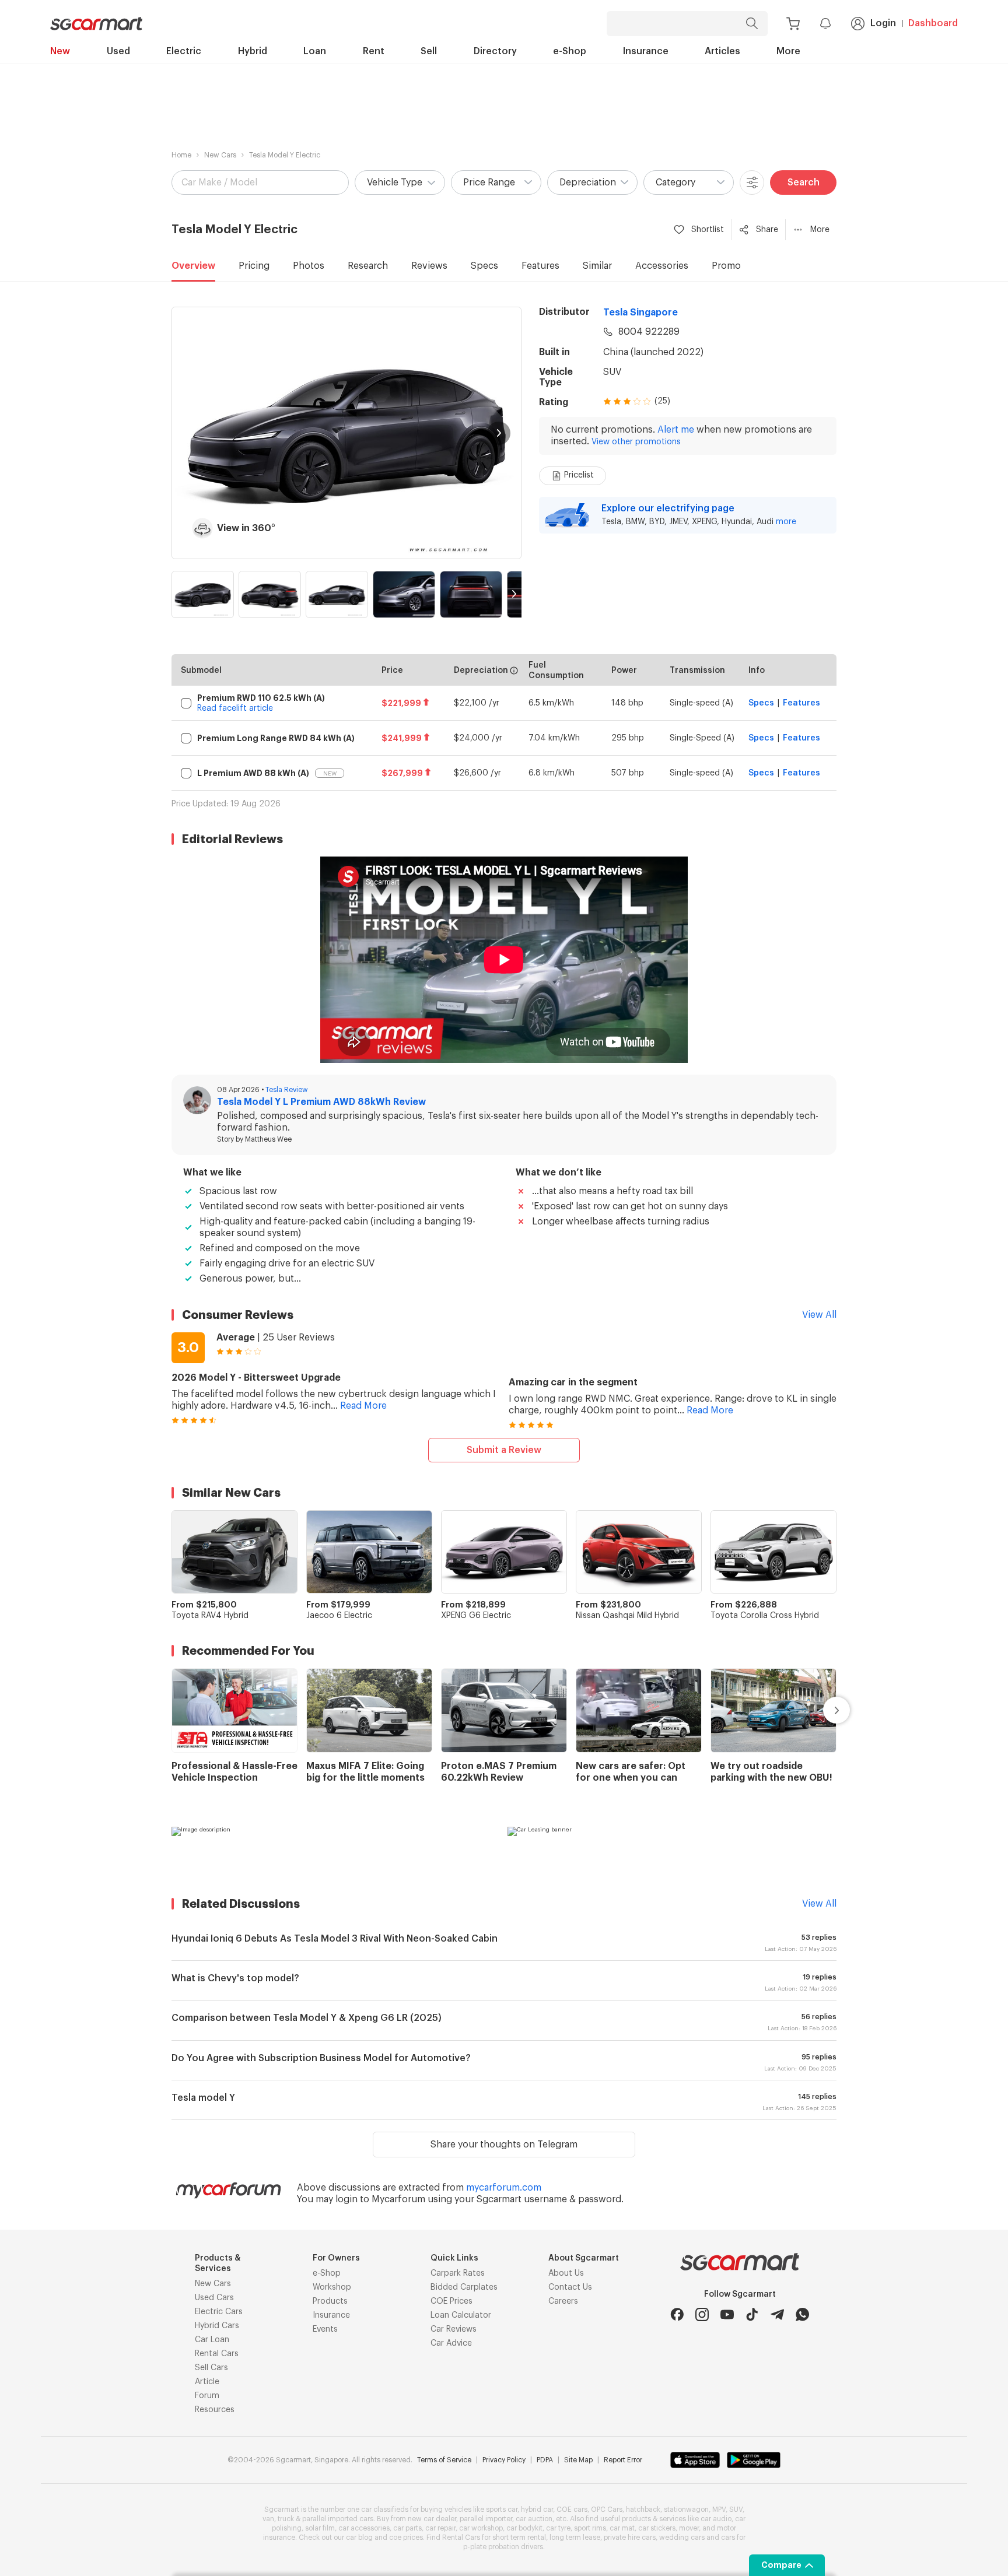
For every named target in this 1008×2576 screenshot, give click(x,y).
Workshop (332, 2287)
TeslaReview (287, 1090)
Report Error (623, 2460)
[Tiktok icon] (752, 2314)
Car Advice (451, 2343)
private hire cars (630, 2538)
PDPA (545, 2460)
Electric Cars (219, 2312)
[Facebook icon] (677, 2314)
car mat (622, 2528)
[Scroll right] (823, 1710)
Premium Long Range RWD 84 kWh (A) (276, 738)
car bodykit (524, 2528)
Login (883, 23)
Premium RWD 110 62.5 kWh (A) (261, 698)
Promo (726, 266)
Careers (563, 2301)
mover (689, 2528)
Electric (184, 51)
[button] (400, 183)
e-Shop (570, 51)
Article (207, 2382)
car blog (359, 2538)
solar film (320, 2528)
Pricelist (579, 475)
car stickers (657, 2528)
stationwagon (686, 2510)
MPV (719, 2510)
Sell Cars (211, 2368)
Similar (597, 266)
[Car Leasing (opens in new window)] (672, 1850)
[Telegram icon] (777, 2314)
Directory (495, 51)
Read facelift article (235, 708)
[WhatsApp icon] (802, 2314)
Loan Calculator (461, 2315)
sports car (502, 2510)
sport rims (590, 2528)
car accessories (364, 2528)
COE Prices (452, 2301)
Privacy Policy (504, 2460)
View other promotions (636, 442)
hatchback (643, 2510)
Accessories (662, 266)
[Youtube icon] (727, 2314)
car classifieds (385, 2510)
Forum (207, 2396)
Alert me (676, 430)
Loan (315, 51)
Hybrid (253, 51)
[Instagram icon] (702, 2314)
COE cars (572, 2510)
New (60, 51)
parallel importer (486, 2519)
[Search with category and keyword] (752, 24)
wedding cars (682, 2538)
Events (325, 2329)
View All (819, 1315)
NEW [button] (330, 774)
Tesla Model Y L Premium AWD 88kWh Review (321, 1102)
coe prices (406, 2538)
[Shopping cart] (793, 24)
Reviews (429, 266)
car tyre (558, 2528)
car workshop (481, 2528)
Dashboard (933, 23)
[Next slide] (499, 433)
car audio (716, 2519)
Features (540, 266)
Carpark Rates (458, 2273)
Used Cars (214, 2298)
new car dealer (432, 2519)
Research (368, 266)
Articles (722, 51)
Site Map (578, 2460)
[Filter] (752, 183)
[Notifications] (825, 23)
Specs (484, 266)
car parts (407, 2528)
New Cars (220, 155)
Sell (429, 51)
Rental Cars (217, 2354)
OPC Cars (607, 2510)
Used (118, 51)
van (268, 2519)
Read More (363, 1406)
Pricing (254, 266)
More (788, 51)
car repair (440, 2528)
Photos (309, 266)
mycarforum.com (504, 2188)
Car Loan (212, 2340)
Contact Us (570, 2287)
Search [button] (804, 183)
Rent (374, 51)
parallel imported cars (338, 2519)
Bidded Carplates (464, 2287)
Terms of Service (444, 2460)
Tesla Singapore (640, 313)
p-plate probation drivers (503, 2547)
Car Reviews (454, 2329)
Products (330, 2301)
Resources (215, 2410)
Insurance (646, 51)
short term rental (519, 2538)
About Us (566, 2273)
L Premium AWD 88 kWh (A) (253, 773)
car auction (534, 2519)
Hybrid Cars (217, 2326)
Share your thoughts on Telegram (504, 2145)
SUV (612, 372)
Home (181, 155)
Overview (193, 266)
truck (286, 2519)
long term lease (575, 2538)
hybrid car (537, 2510)
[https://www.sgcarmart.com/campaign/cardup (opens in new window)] (336, 1850)
